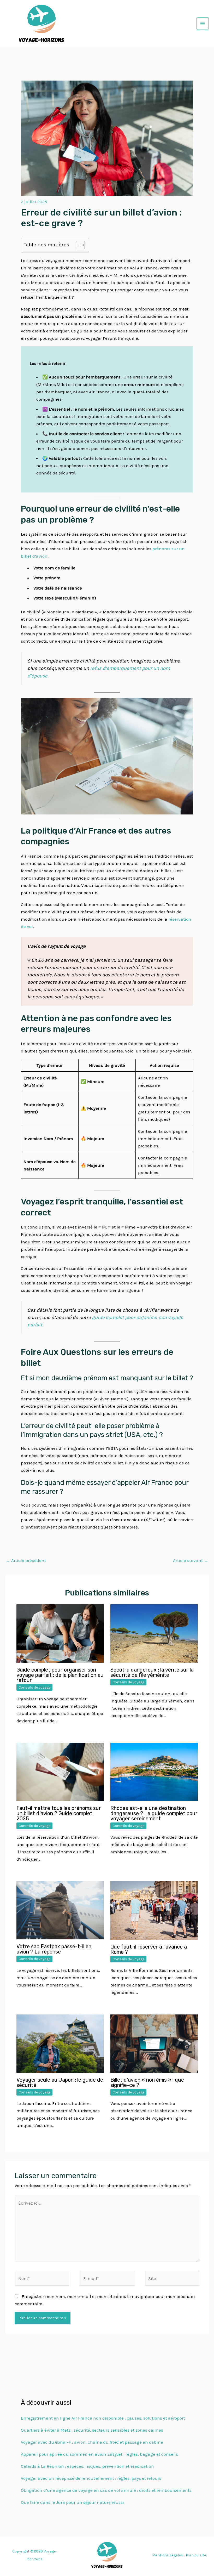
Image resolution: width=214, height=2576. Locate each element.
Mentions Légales (168, 2555)
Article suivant (191, 1560)
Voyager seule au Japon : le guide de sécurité (60, 2082)
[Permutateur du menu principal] (203, 24)
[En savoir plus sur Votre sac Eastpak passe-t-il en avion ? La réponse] (60, 1910)
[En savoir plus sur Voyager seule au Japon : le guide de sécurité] (60, 2043)
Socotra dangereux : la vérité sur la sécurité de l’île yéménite (152, 1672)
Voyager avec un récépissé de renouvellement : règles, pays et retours (91, 2478)
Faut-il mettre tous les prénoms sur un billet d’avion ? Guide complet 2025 (59, 1813)
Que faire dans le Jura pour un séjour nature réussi (72, 2502)
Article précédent (26, 1560)
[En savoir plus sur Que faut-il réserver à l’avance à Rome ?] (154, 1910)
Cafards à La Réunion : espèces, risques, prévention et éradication (87, 2466)
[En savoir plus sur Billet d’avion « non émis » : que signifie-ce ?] (154, 2043)
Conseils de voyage (34, 1687)
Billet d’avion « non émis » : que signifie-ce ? (147, 2082)
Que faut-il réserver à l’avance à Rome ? (149, 1949)
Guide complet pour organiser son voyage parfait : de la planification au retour (60, 1675)
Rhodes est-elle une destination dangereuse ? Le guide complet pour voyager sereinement (154, 1813)
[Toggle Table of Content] (78, 245)
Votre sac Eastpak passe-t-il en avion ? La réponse (54, 1949)
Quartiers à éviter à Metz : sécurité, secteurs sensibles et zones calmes (92, 2430)
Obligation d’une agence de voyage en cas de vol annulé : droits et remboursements (106, 2490)
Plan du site (196, 2555)
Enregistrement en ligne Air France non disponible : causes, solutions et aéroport (103, 2418)
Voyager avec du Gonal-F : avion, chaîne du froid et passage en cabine (92, 2442)
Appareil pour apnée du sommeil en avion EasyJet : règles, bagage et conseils (99, 2454)
